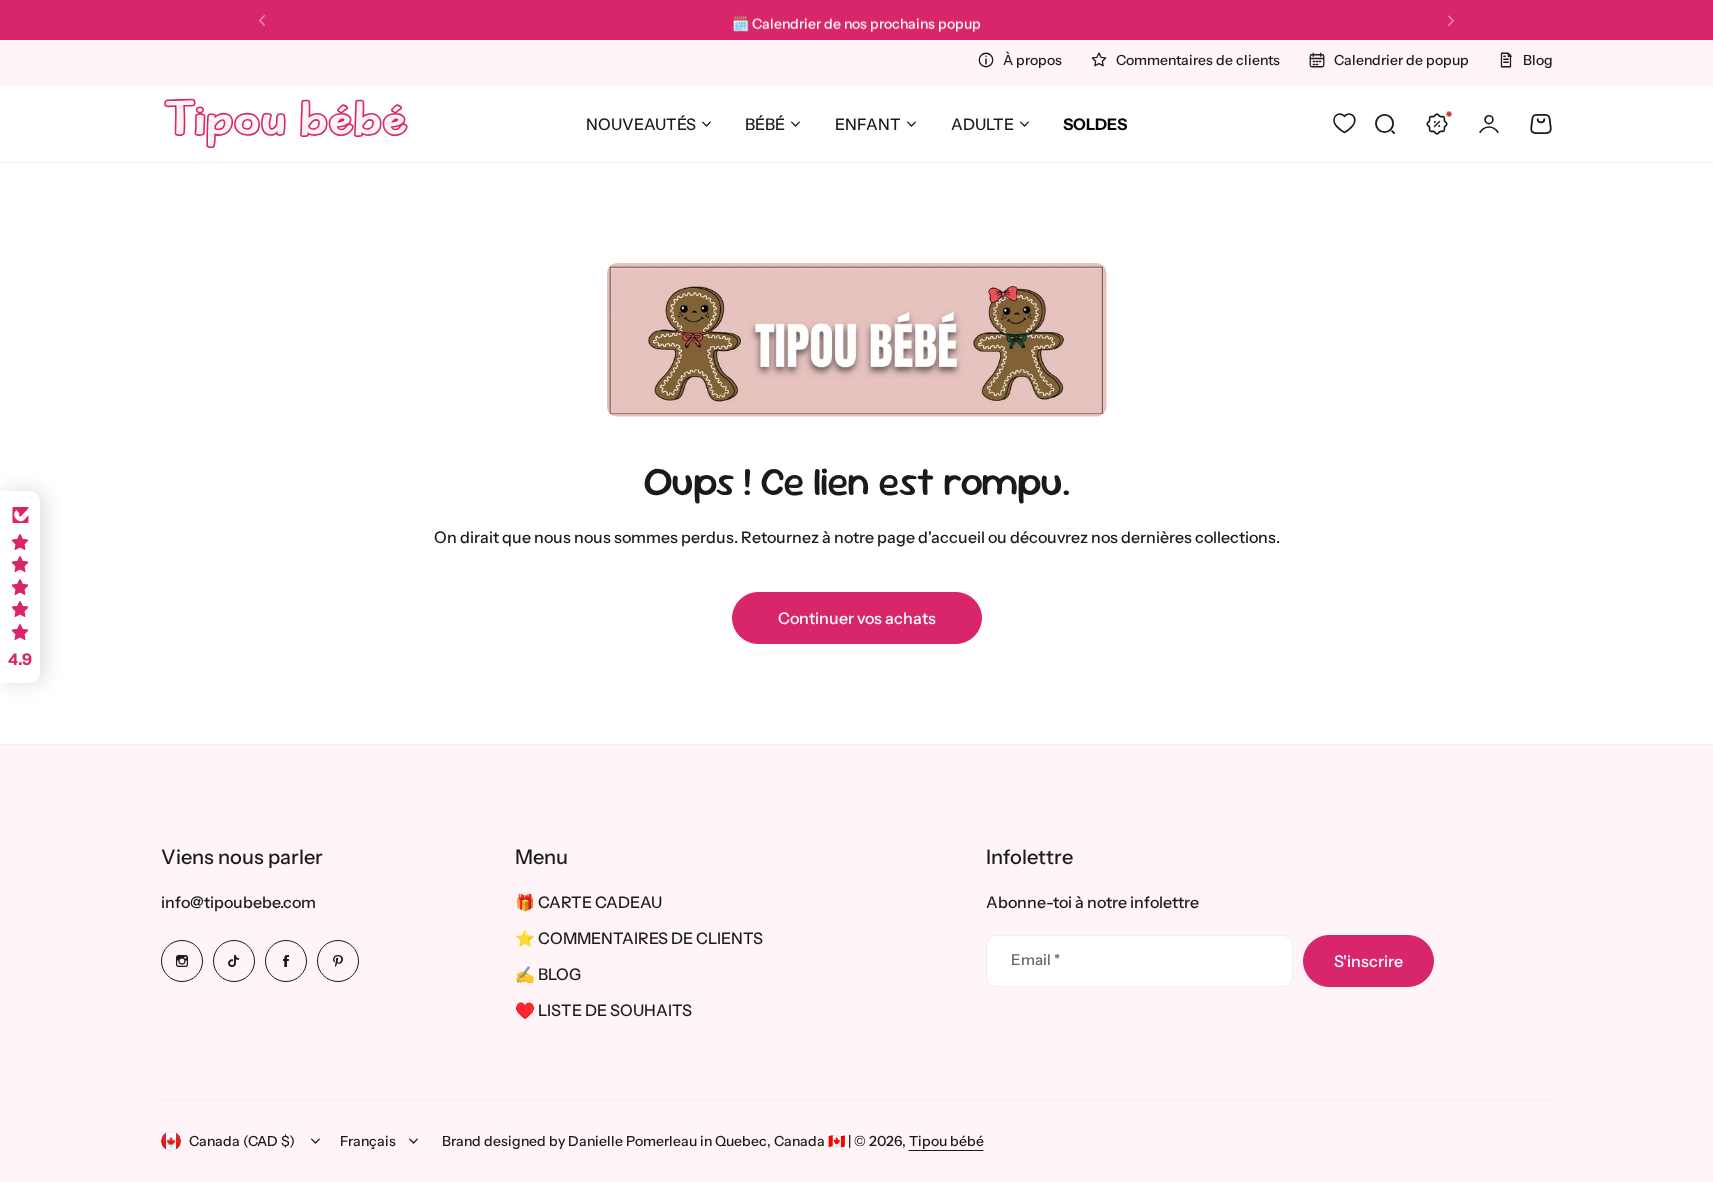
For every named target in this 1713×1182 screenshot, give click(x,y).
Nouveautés (641, 124)
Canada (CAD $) (242, 1141)
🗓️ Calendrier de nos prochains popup (856, 20)
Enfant (868, 124)
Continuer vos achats (857, 618)
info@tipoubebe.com (238, 902)
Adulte (982, 124)
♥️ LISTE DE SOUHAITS (603, 1010)
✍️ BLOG (548, 974)
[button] (262, 21)
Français (368, 1141)
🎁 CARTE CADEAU (588, 902)
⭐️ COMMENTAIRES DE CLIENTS (639, 938)
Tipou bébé (946, 1141)
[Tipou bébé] (286, 124)
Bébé (765, 124)
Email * (1035, 959)
